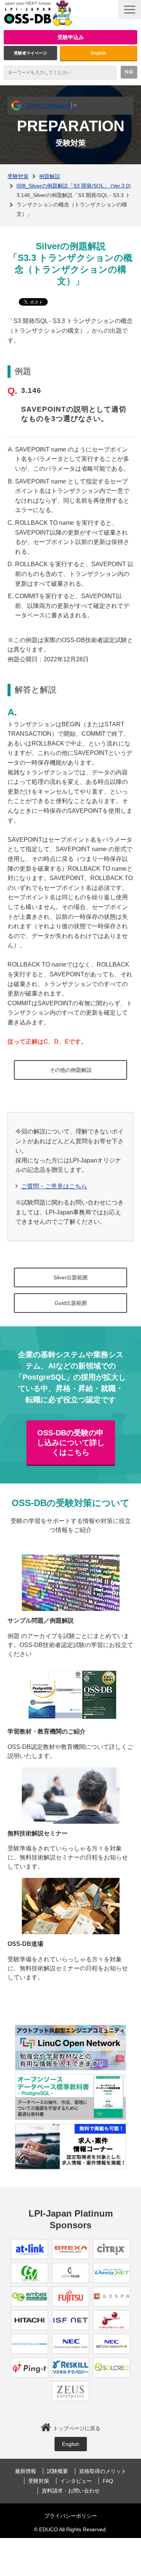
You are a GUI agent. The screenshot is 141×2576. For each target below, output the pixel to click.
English (99, 53)
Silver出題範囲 (70, 1277)
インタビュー (76, 2481)
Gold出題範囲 (71, 1303)
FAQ (108, 2481)
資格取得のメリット (103, 2471)
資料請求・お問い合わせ (71, 2491)
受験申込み (71, 37)
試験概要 (58, 2471)
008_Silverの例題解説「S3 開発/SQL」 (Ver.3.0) (74, 186)
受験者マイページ (30, 53)
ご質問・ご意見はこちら (54, 1186)
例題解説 (50, 176)
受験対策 (18, 176)
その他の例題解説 (71, 1070)
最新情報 (26, 2471)
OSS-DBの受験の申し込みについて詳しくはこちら (71, 1443)
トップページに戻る (77, 2428)
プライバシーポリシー (71, 2516)
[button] (130, 10)
